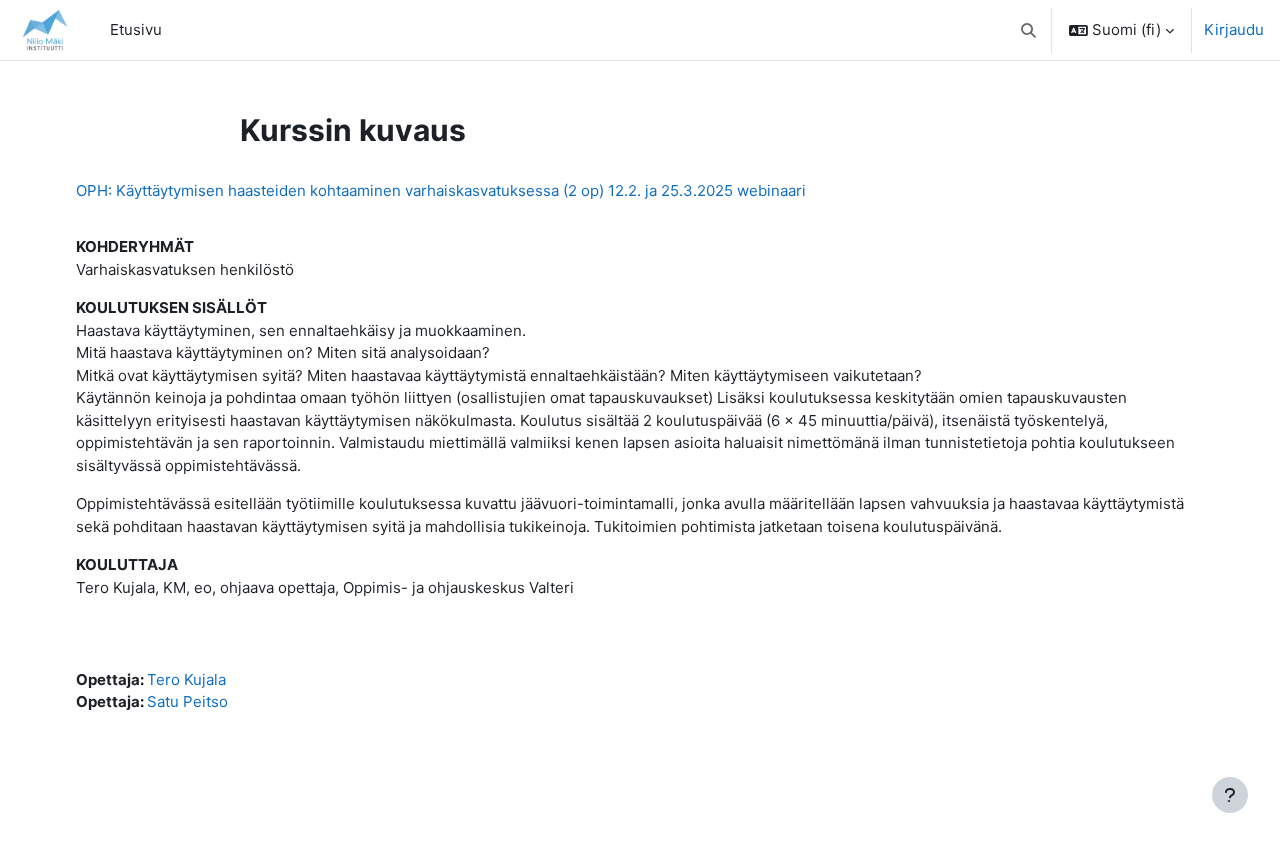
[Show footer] (1230, 795)
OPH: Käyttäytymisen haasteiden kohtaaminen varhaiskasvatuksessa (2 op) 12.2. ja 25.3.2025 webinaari (441, 190)
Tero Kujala (186, 679)
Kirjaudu (1234, 29)
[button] (1029, 30)
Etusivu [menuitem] (136, 29)
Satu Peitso (187, 701)
